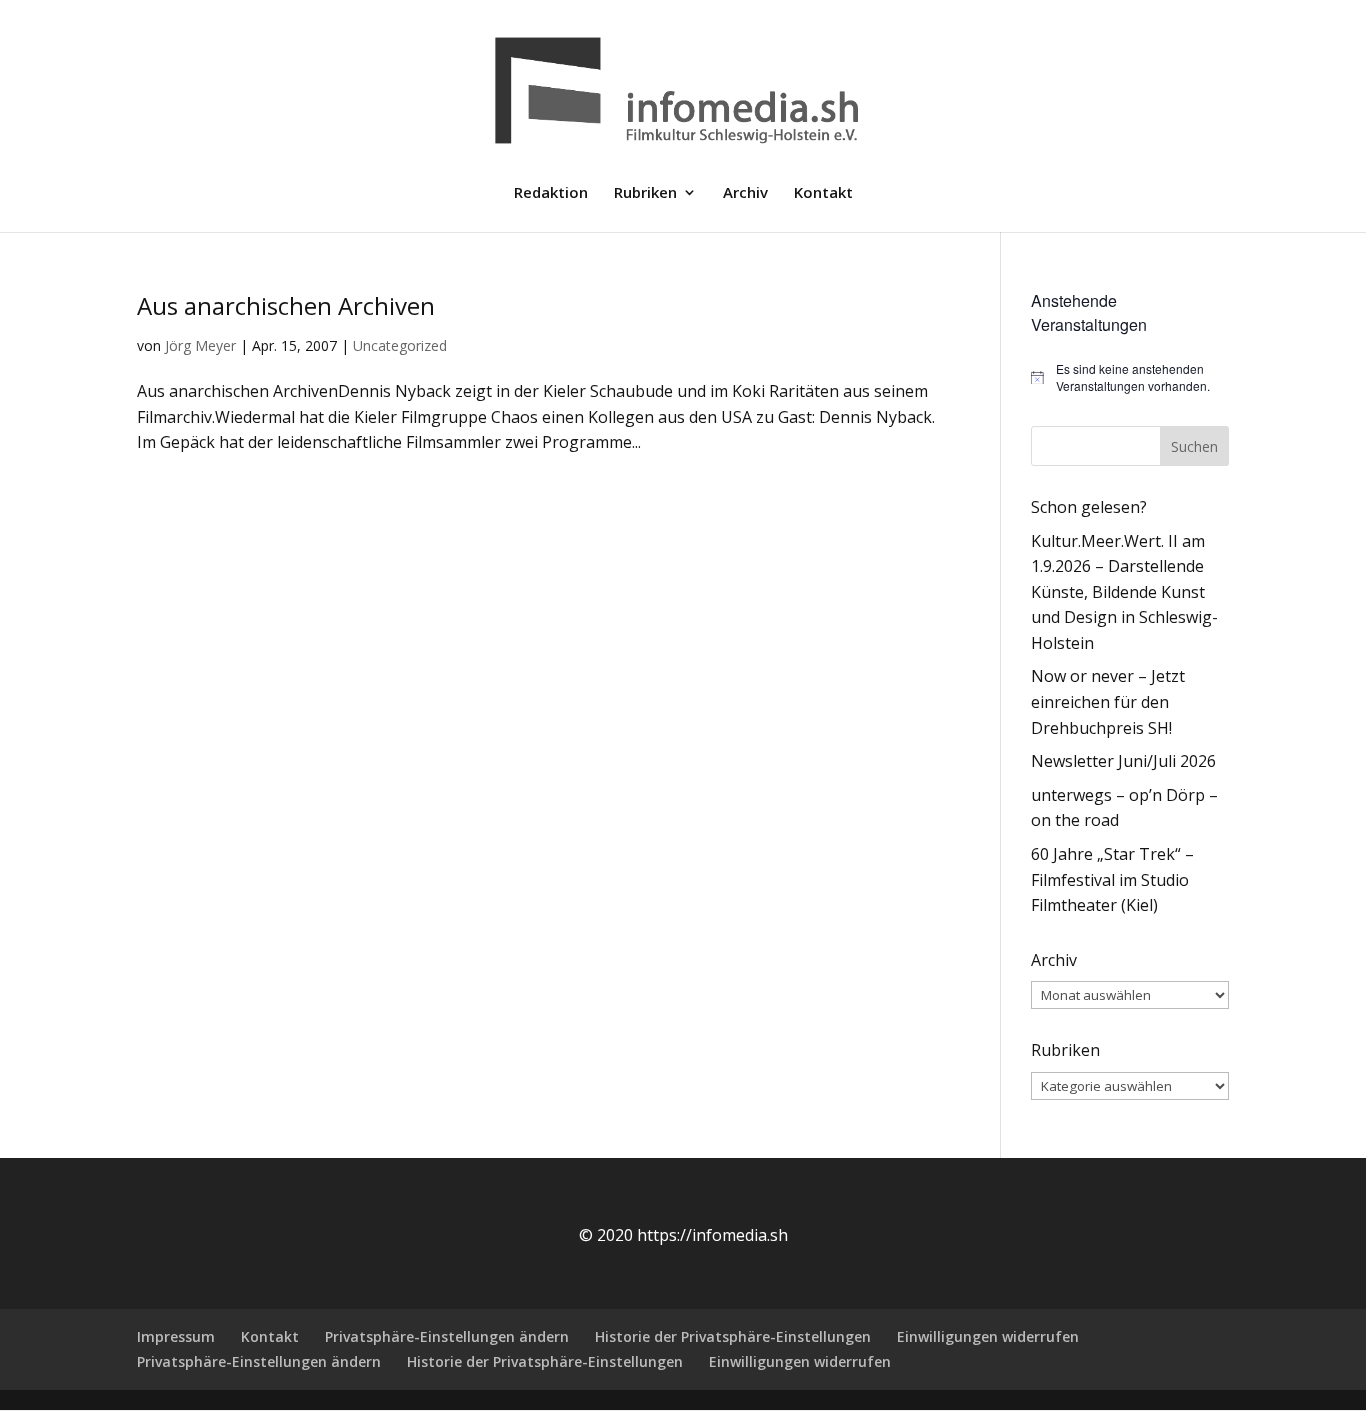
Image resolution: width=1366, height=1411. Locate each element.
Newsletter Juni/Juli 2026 (1123, 761)
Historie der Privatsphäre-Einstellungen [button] (733, 1336)
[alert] (1130, 377)
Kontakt (823, 193)
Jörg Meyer (200, 345)
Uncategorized (400, 345)
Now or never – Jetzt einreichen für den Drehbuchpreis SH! (1108, 701)
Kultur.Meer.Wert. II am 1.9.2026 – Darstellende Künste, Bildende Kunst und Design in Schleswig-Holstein (1124, 592)
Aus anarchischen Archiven (286, 305)
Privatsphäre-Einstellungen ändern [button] (447, 1336)
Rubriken (645, 193)
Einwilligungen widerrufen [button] (988, 1336)
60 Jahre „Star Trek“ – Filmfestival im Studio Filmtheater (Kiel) (1112, 879)
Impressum (176, 1336)
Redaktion (551, 193)
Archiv (745, 193)
